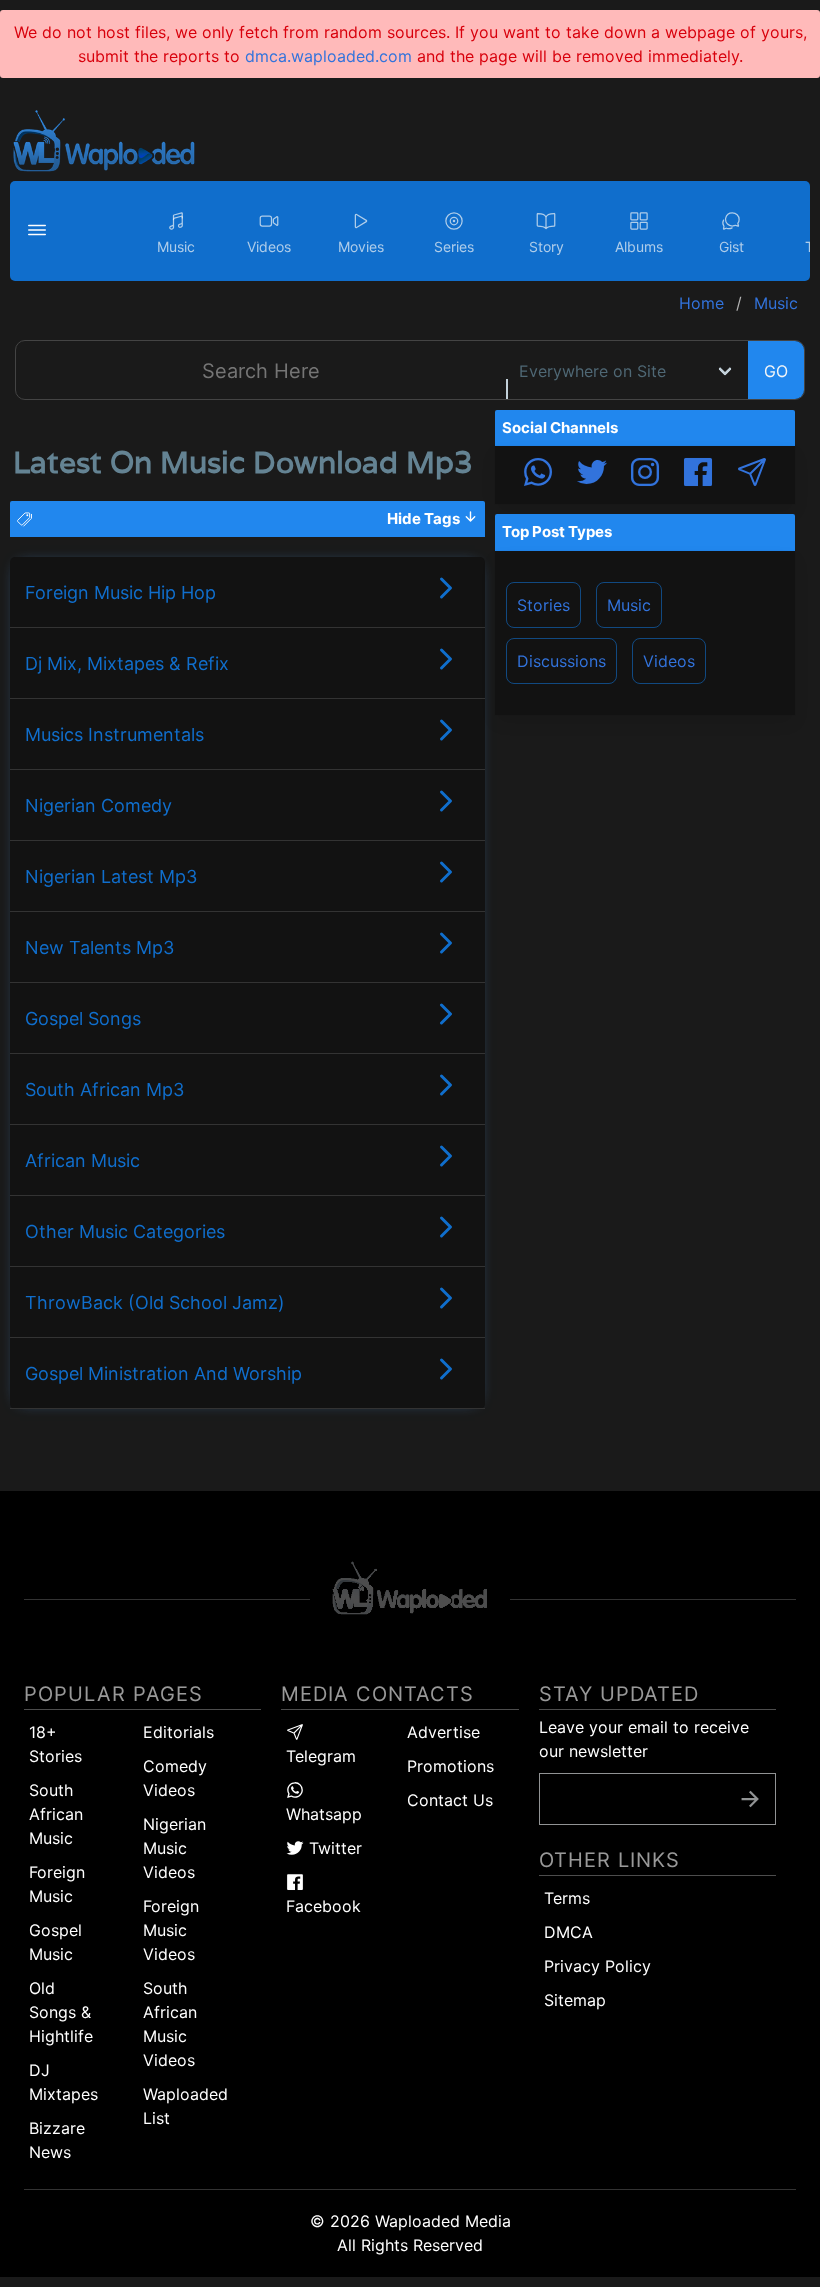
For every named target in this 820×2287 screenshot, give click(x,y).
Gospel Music (55, 1942)
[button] (40, 231)
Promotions (450, 1766)
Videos (669, 661)
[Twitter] (592, 475)
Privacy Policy (597, 1966)
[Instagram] (645, 475)
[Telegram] (752, 475)
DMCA (568, 1932)
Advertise (443, 1732)
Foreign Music (57, 1884)
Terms (567, 1898)
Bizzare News (57, 2140)
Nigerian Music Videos (174, 1848)
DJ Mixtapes (63, 2082)
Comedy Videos (175, 1778)
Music (629, 605)
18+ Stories (55, 1744)
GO (776, 371)
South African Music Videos (170, 2024)
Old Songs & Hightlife (61, 2012)
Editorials (178, 1732)
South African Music (56, 1814)
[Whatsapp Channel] (538, 475)
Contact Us (450, 1800)
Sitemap (575, 2000)
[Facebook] (698, 475)
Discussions (561, 661)
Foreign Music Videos (171, 1930)
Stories (543, 605)
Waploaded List (185, 2106)
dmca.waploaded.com (328, 56)
